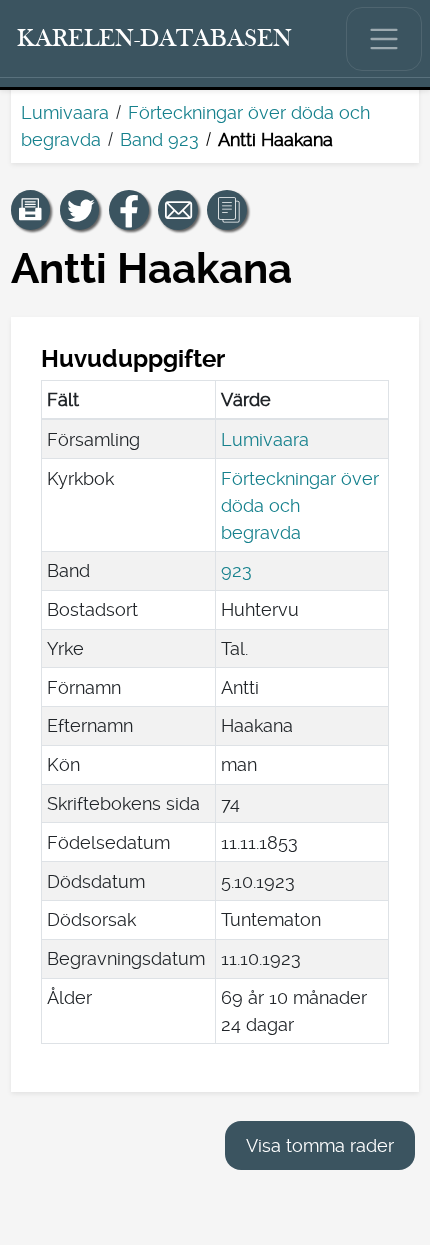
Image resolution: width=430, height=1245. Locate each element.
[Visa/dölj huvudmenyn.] (384, 39)
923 (236, 570)
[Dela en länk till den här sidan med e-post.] (178, 210)
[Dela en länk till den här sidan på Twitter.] (80, 210)
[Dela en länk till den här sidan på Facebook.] (129, 210)
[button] (31, 210)
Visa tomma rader (320, 1145)
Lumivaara (65, 112)
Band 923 (159, 139)
